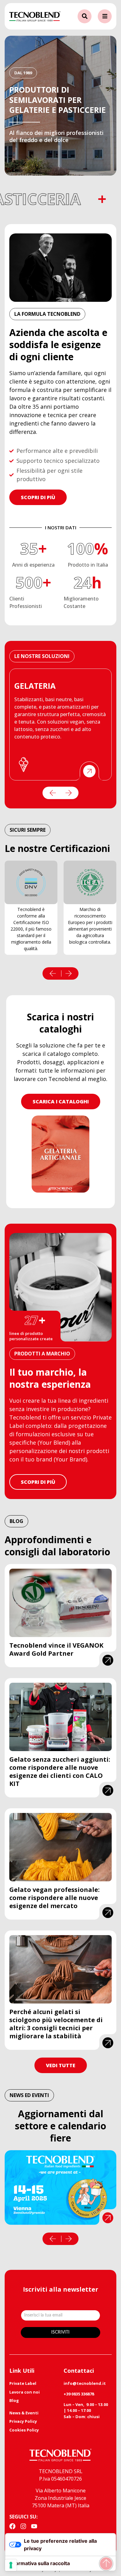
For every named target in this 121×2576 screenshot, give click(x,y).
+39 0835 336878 (79, 2394)
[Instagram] (23, 2526)
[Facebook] (12, 2526)
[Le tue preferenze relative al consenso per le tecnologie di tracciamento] (11, 2565)
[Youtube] (34, 2526)
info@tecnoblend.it (85, 2383)
